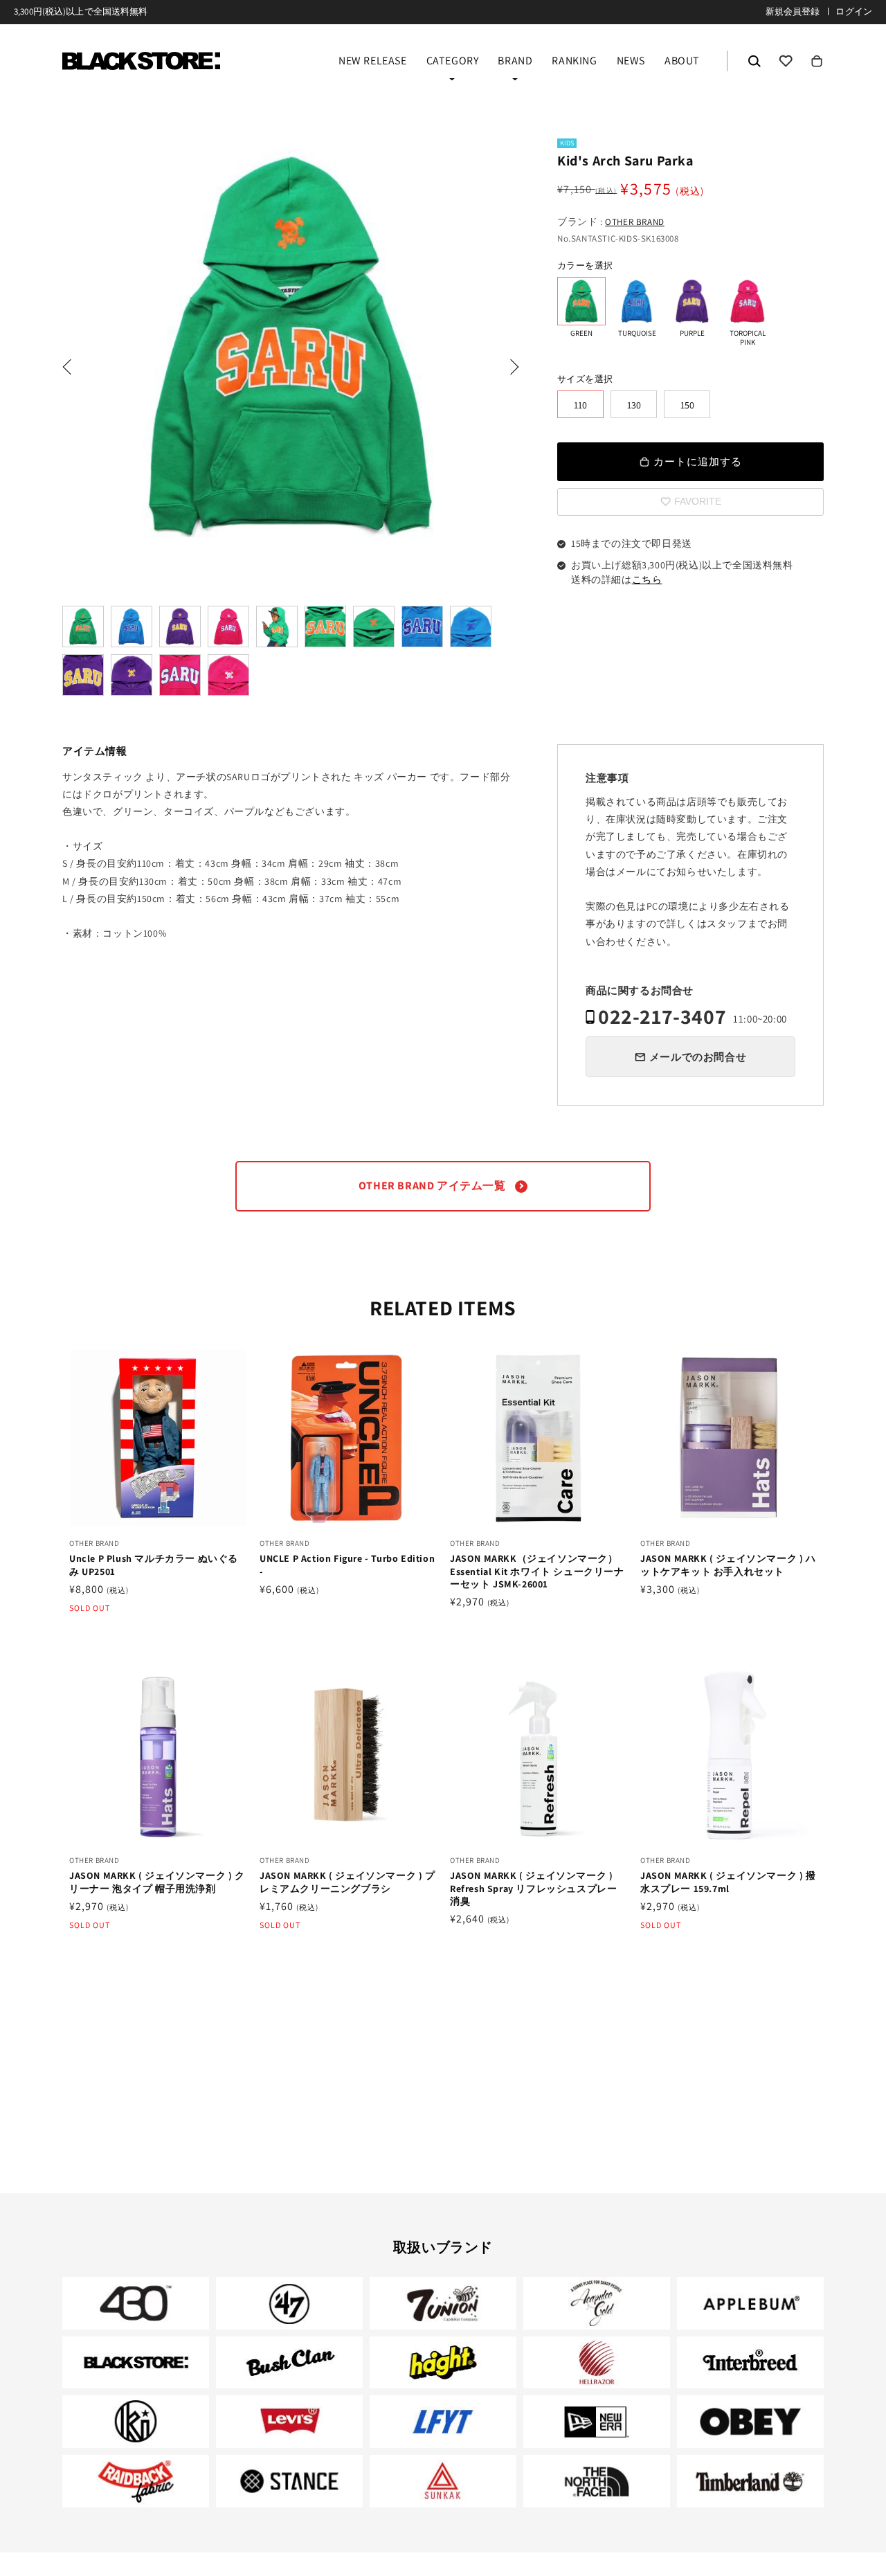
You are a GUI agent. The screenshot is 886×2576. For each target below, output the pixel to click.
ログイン (854, 11)
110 (580, 405)
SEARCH (754, 61)
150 (687, 405)
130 (634, 405)
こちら (647, 579)
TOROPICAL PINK (748, 301)
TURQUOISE (637, 301)
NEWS (631, 62)
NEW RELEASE (373, 62)
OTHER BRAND (635, 222)
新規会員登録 (793, 11)
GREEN (581, 301)
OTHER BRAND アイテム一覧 (433, 1186)
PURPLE (692, 301)
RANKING (574, 62)
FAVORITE (786, 61)
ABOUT (682, 62)
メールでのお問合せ (698, 1057)
